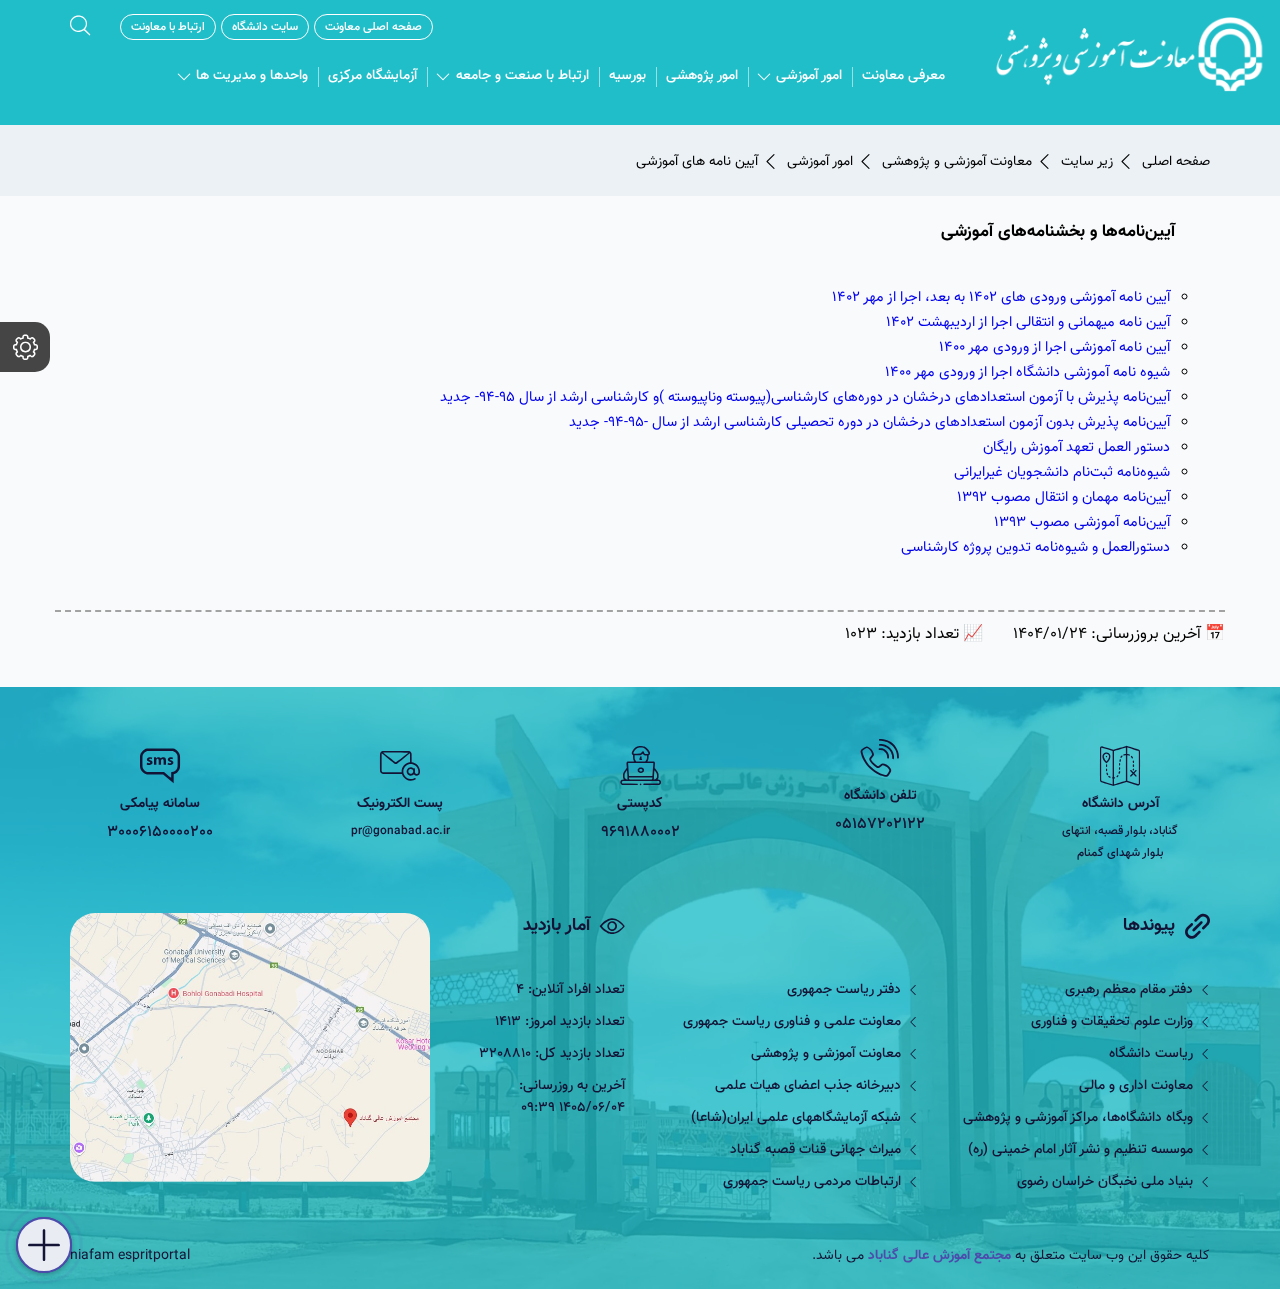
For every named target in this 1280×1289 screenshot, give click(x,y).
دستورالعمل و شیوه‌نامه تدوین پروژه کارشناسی (1035, 547)
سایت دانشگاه (265, 27)
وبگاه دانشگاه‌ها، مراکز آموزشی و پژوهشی (1078, 1118)
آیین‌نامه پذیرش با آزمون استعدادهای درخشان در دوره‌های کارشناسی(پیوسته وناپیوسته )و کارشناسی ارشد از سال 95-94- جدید (805, 397)
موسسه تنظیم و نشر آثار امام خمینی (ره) (1080, 1150)
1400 (952, 347)
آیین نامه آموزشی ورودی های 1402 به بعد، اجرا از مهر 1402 (1001, 297)
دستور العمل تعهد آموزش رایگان (1076, 447)
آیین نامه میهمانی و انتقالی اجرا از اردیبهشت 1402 (1028, 322)
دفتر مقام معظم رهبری (1129, 990)
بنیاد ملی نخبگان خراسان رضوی (1105, 1182)
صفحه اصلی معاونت (373, 27)
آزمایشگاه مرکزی (372, 76)
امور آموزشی (809, 76)
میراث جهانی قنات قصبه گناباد (815, 1150)
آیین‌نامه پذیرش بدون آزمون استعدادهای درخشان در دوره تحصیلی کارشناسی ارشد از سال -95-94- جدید (869, 422)
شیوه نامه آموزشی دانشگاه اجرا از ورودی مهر (1040, 372)
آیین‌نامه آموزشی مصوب (1098, 522)
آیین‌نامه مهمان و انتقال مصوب (1078, 497)
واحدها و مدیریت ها (252, 76)
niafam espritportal (130, 1256)
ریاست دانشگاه (1151, 1054)
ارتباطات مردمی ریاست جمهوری (812, 1182)
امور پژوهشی (702, 76)
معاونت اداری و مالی (1136, 1086)
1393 (1010, 522)
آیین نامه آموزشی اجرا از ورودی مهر (1067, 347)
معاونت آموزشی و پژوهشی (826, 1054)
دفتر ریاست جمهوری (844, 990)
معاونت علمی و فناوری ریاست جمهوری (792, 1022)
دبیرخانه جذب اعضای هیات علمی (808, 1086)
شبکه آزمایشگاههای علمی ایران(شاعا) (796, 1118)
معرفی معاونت (903, 76)
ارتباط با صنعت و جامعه (522, 76)
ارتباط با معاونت (168, 27)
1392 (972, 497)
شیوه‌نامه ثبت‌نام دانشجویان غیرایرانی (1062, 472)
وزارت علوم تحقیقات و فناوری (1112, 1022)
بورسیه (627, 76)
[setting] (25, 347)
